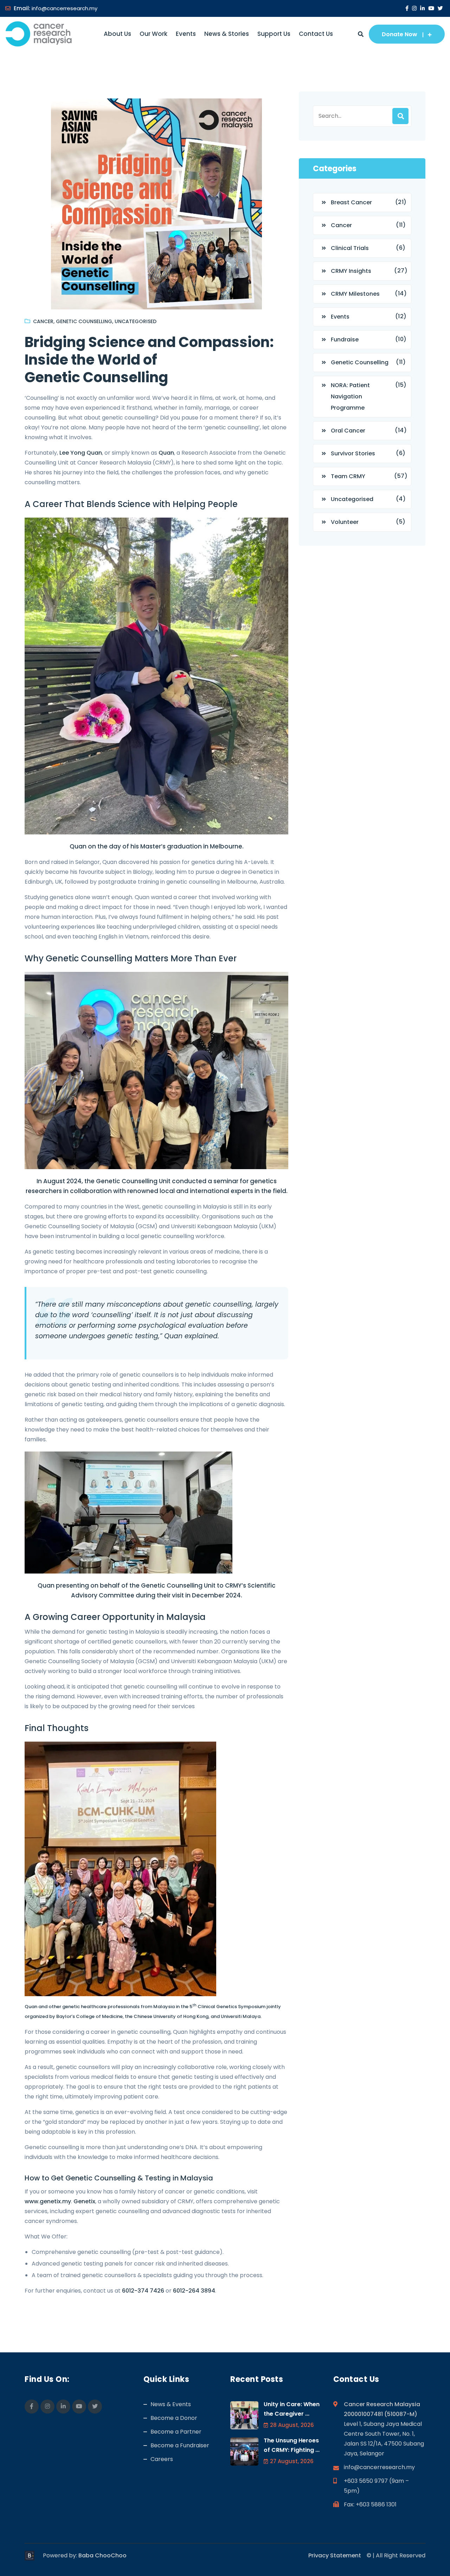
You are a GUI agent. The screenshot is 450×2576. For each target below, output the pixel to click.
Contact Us (316, 34)
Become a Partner (176, 2432)
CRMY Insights (351, 271)
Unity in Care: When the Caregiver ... (292, 2409)
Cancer (43, 321)
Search (400, 116)
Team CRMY (348, 476)
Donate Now (400, 34)
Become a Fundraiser (180, 2445)
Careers (162, 2459)
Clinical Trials (350, 248)
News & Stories (227, 34)
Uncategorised (136, 321)
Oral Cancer (348, 431)
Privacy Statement (335, 2555)
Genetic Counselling (84, 321)
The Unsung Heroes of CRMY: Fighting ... (292, 2445)
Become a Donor (174, 2418)
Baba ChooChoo (102, 2555)
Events (186, 34)
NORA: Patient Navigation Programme (350, 396)
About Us (117, 34)
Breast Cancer (351, 202)
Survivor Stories (353, 453)
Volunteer (345, 522)
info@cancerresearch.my (65, 8)
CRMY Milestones (355, 294)
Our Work (153, 34)
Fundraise (345, 339)
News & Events (171, 2404)
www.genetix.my (48, 2201)
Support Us (274, 34)
